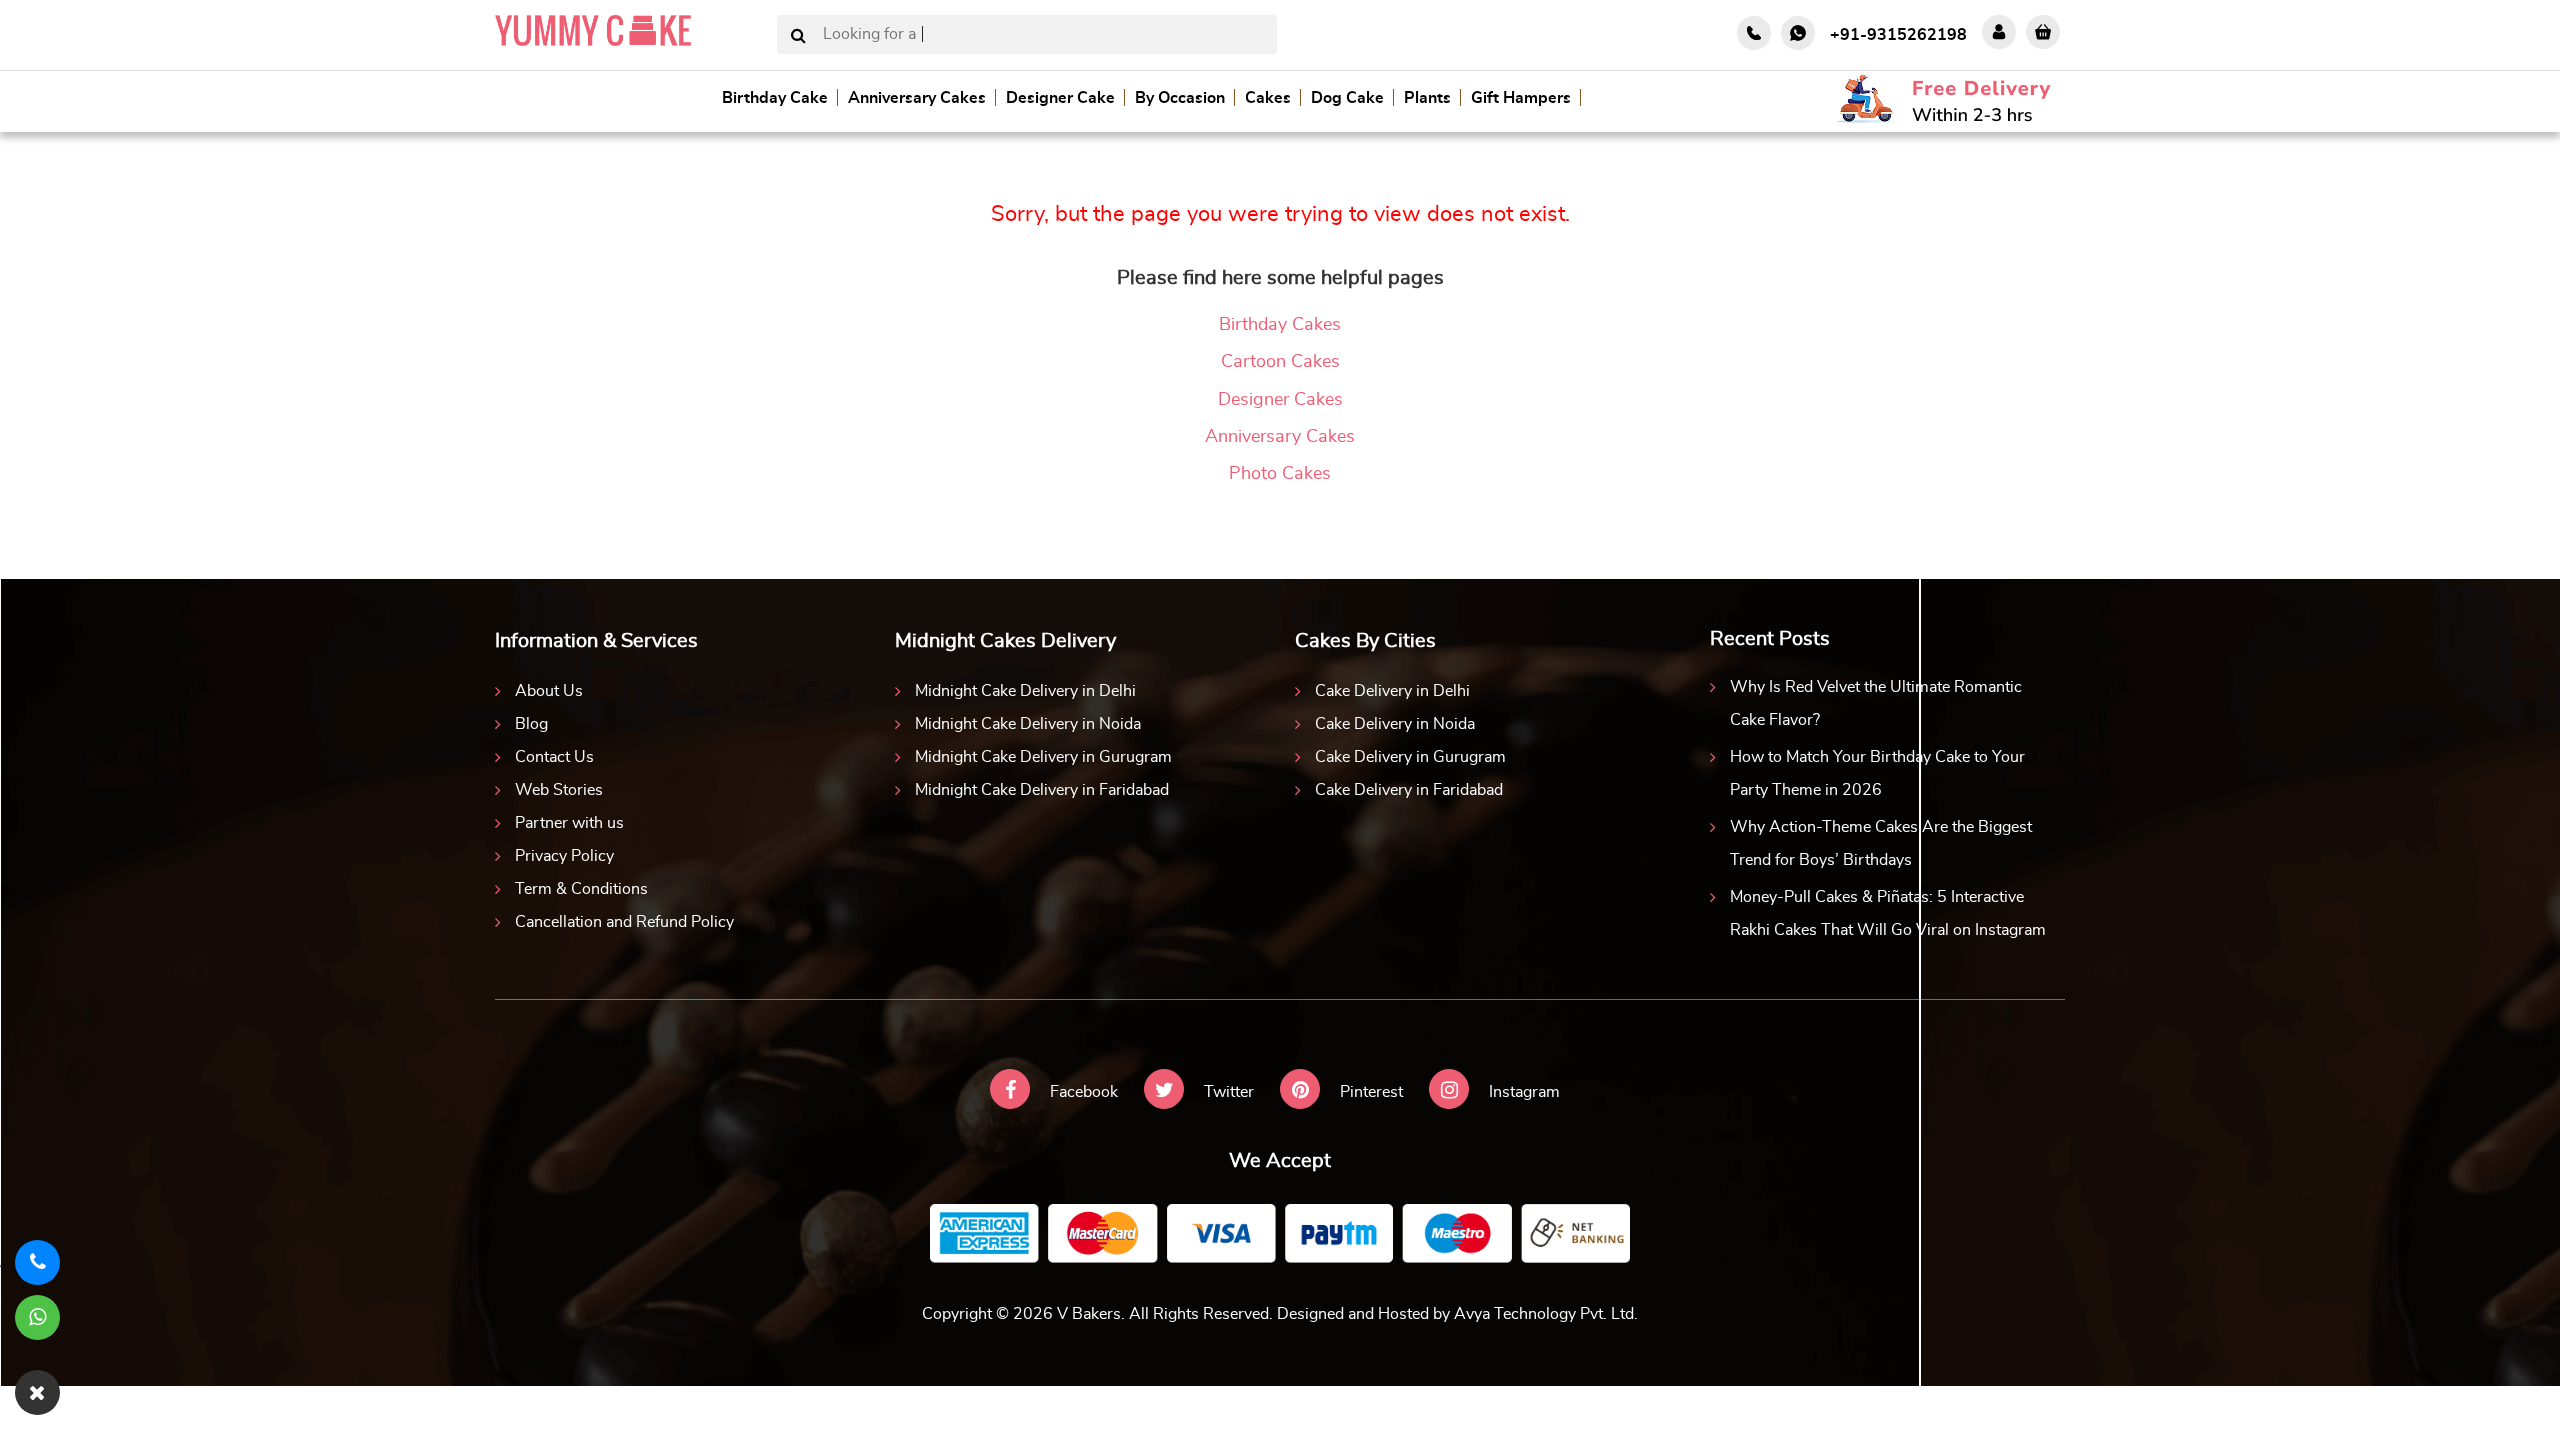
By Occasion (1180, 98)
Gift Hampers (1521, 98)
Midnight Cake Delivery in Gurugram (1043, 757)
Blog (531, 724)
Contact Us (554, 757)
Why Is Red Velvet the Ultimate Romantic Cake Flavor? (1876, 703)
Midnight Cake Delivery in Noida (1028, 724)
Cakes (1268, 98)
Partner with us (569, 823)
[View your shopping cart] (2043, 32)
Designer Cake (1060, 98)
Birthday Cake (775, 98)
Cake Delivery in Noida (1395, 724)
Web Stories (559, 790)
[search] (798, 36)
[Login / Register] (1999, 32)
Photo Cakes (1280, 474)
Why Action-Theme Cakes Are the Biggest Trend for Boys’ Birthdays (1881, 843)
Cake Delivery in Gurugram (1410, 757)
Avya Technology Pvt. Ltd (1544, 1314)
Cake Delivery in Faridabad (1409, 790)
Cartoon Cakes (1280, 362)
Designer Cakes (1280, 400)
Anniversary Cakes (917, 98)
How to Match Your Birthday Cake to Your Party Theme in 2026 (1877, 773)
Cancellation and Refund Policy (624, 922)
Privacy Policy (564, 856)
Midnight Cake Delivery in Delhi (1025, 691)
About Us (549, 691)
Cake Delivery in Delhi (1392, 691)
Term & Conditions (581, 889)
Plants (1427, 98)
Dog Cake (1347, 98)
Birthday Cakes (1280, 325)
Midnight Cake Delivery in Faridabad (1042, 790)
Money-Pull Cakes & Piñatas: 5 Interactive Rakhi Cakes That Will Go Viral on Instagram (1888, 913)
